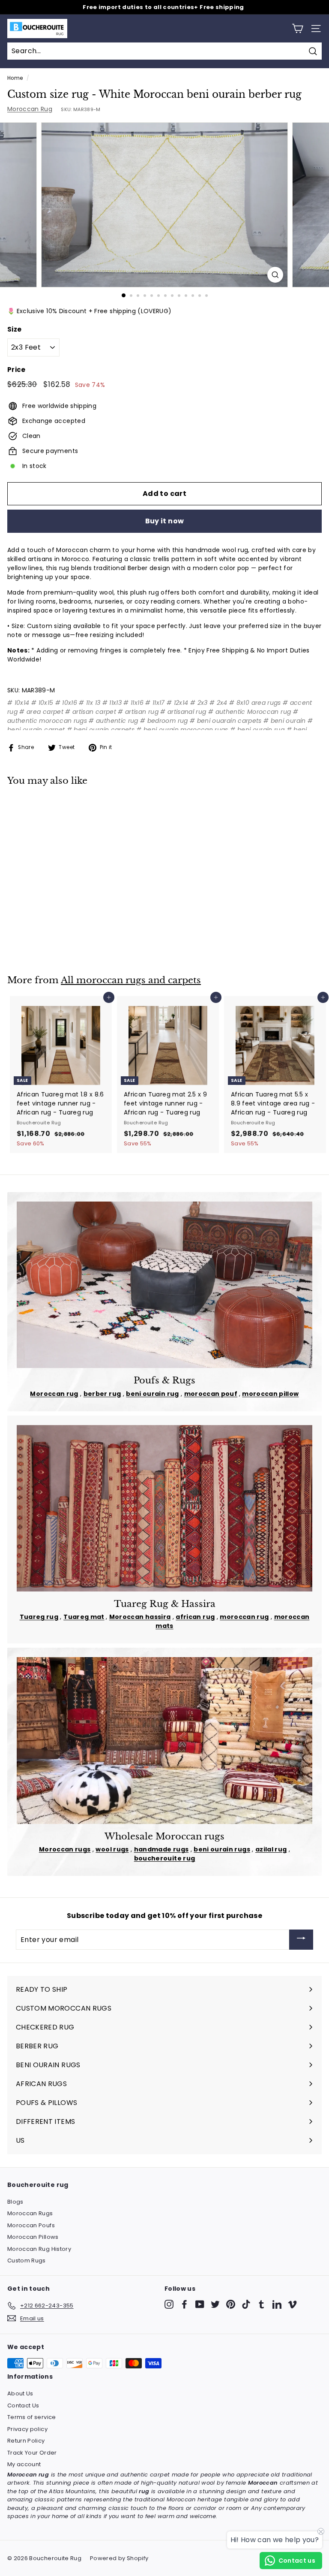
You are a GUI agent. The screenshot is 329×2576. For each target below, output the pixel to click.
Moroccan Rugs (30, 2213)
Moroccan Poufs (31, 2225)
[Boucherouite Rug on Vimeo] (292, 2304)
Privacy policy (27, 2429)
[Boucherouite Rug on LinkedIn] (277, 2304)
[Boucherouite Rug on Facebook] (184, 2304)
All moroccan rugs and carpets (131, 980)
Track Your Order (32, 2453)
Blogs (15, 2202)
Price (16, 370)
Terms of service (32, 2417)
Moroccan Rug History (39, 2249)
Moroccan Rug (30, 109)
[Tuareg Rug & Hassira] (164, 1508)
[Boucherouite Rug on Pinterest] (231, 2304)
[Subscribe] (301, 1940)
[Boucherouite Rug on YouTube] (200, 2304)
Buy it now (165, 521)
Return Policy (26, 2441)
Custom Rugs (27, 2260)
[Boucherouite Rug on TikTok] (246, 2304)
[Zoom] (275, 275)
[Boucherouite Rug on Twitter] (215, 2304)
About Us (20, 2393)
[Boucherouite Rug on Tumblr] (262, 2304)
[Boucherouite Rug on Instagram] (169, 2304)
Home (15, 78)
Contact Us (23, 2405)
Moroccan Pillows (33, 2237)
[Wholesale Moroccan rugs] (164, 1740)
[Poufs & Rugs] (164, 1285)
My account (24, 2464)
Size (14, 329)
